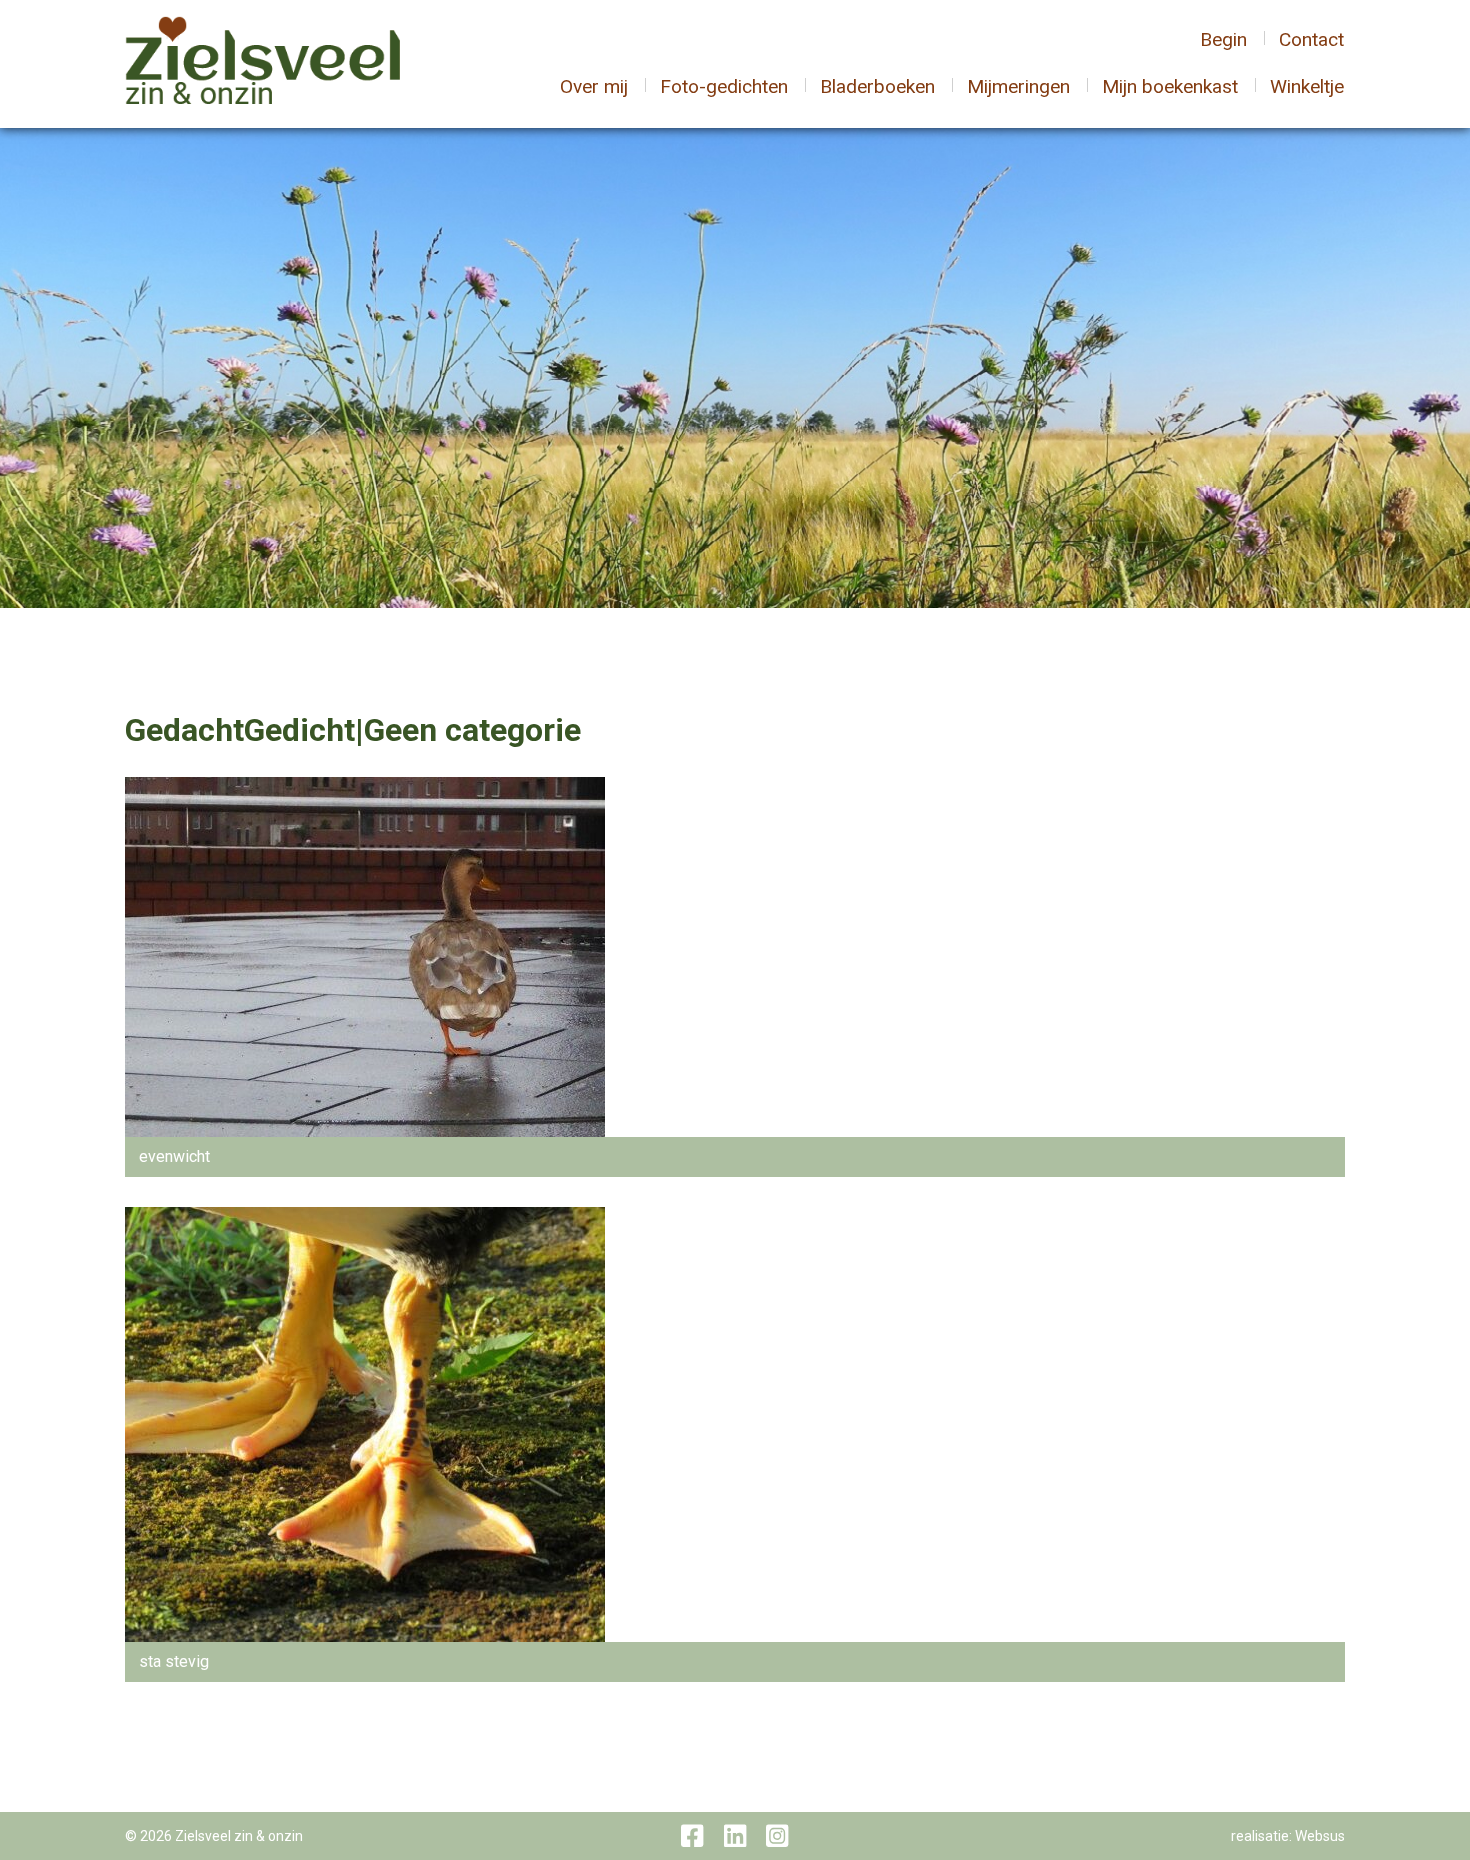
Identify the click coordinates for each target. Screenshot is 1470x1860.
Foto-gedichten (724, 86)
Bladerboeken (877, 86)
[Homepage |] (262, 62)
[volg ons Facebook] (692, 1836)
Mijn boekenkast (1170, 86)
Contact (1311, 39)
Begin (1223, 39)
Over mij (594, 86)
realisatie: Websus (1288, 1836)
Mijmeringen (1018, 86)
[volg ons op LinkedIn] (735, 1836)
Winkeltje (1307, 86)
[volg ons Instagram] (777, 1836)
